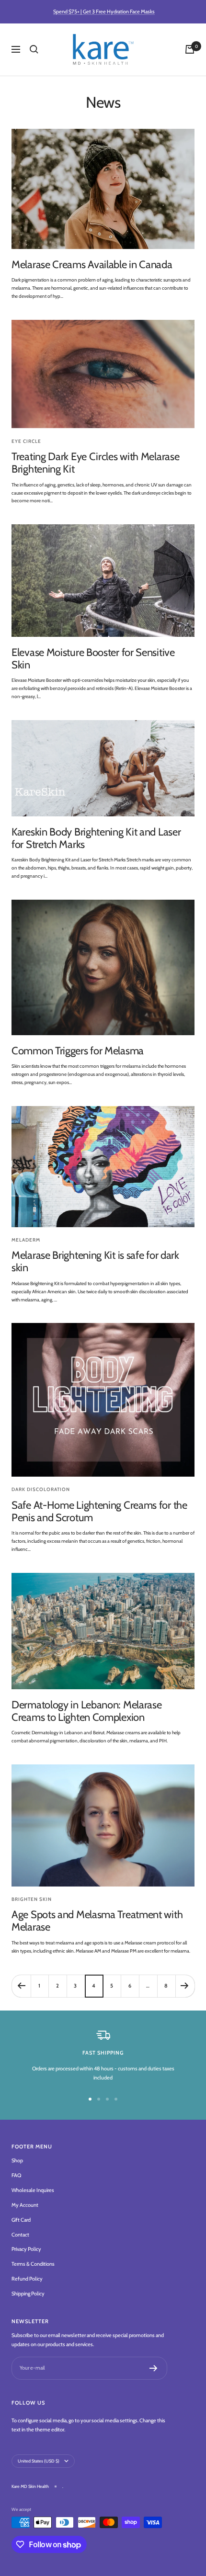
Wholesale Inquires (33, 2190)
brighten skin (32, 1899)
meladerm (26, 1240)
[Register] (154, 2368)
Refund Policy (27, 2279)
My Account (25, 2205)
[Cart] (190, 49)
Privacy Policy (26, 2249)
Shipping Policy (28, 2294)
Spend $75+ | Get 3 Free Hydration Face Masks (104, 11)
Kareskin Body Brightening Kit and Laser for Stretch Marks (96, 838)
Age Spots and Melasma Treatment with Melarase (97, 1921)
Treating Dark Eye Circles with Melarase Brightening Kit (95, 463)
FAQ (16, 2175)
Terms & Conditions (33, 2264)
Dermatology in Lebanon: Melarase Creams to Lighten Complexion (86, 1711)
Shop (17, 2160)
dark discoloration (41, 1489)
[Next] (185, 1986)
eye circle (26, 441)
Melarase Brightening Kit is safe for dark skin (95, 1261)
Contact (20, 2235)
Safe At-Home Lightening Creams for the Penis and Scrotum (99, 1511)
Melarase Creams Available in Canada (92, 265)
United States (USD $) (39, 2461)
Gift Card (21, 2220)
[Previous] (21, 1986)
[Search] (34, 49)
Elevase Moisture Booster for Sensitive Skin (93, 659)
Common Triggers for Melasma (78, 1051)
